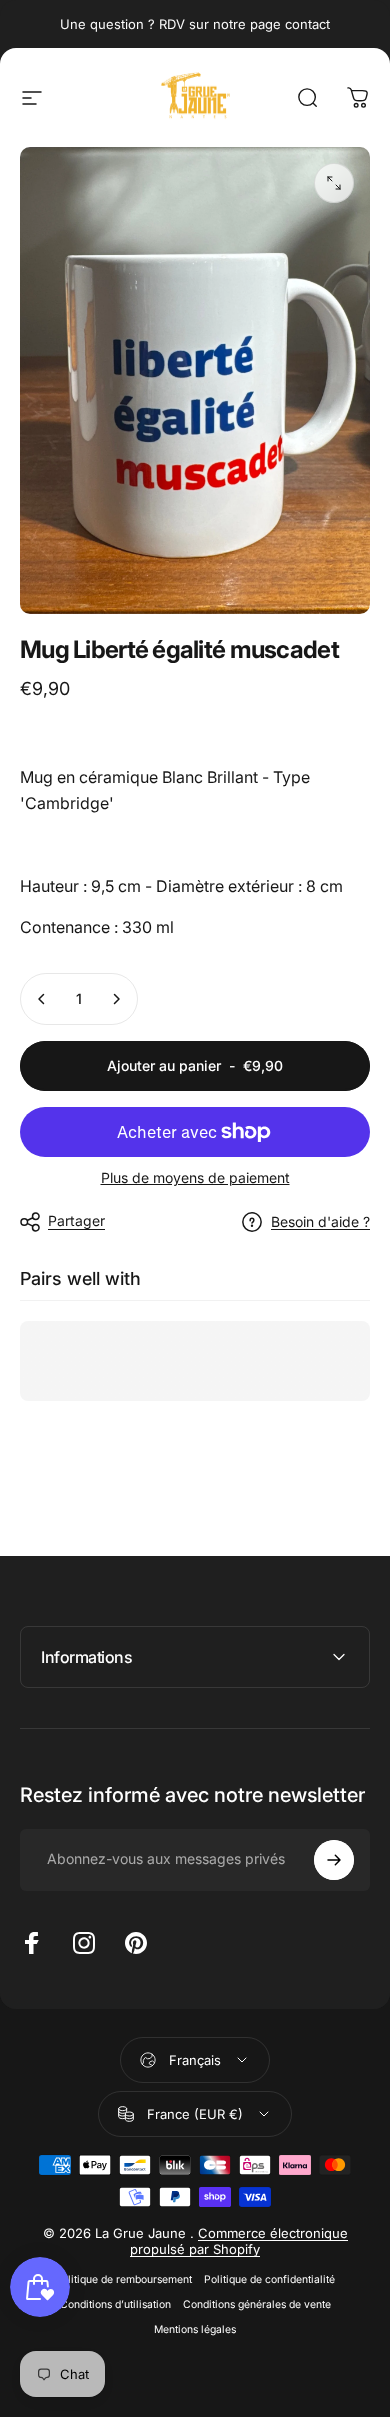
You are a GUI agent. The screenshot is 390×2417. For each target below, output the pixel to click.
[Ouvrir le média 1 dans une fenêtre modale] (334, 183)
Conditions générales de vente (257, 2304)
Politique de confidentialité (269, 2279)
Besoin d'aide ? (320, 1221)
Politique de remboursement (123, 2279)
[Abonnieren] (334, 1860)
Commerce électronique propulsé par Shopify (239, 2241)
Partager (76, 1220)
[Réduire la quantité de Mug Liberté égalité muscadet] (42, 999)
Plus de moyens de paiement (195, 1177)
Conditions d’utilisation (115, 2304)
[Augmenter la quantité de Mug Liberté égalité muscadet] (116, 999)
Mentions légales (195, 2329)
